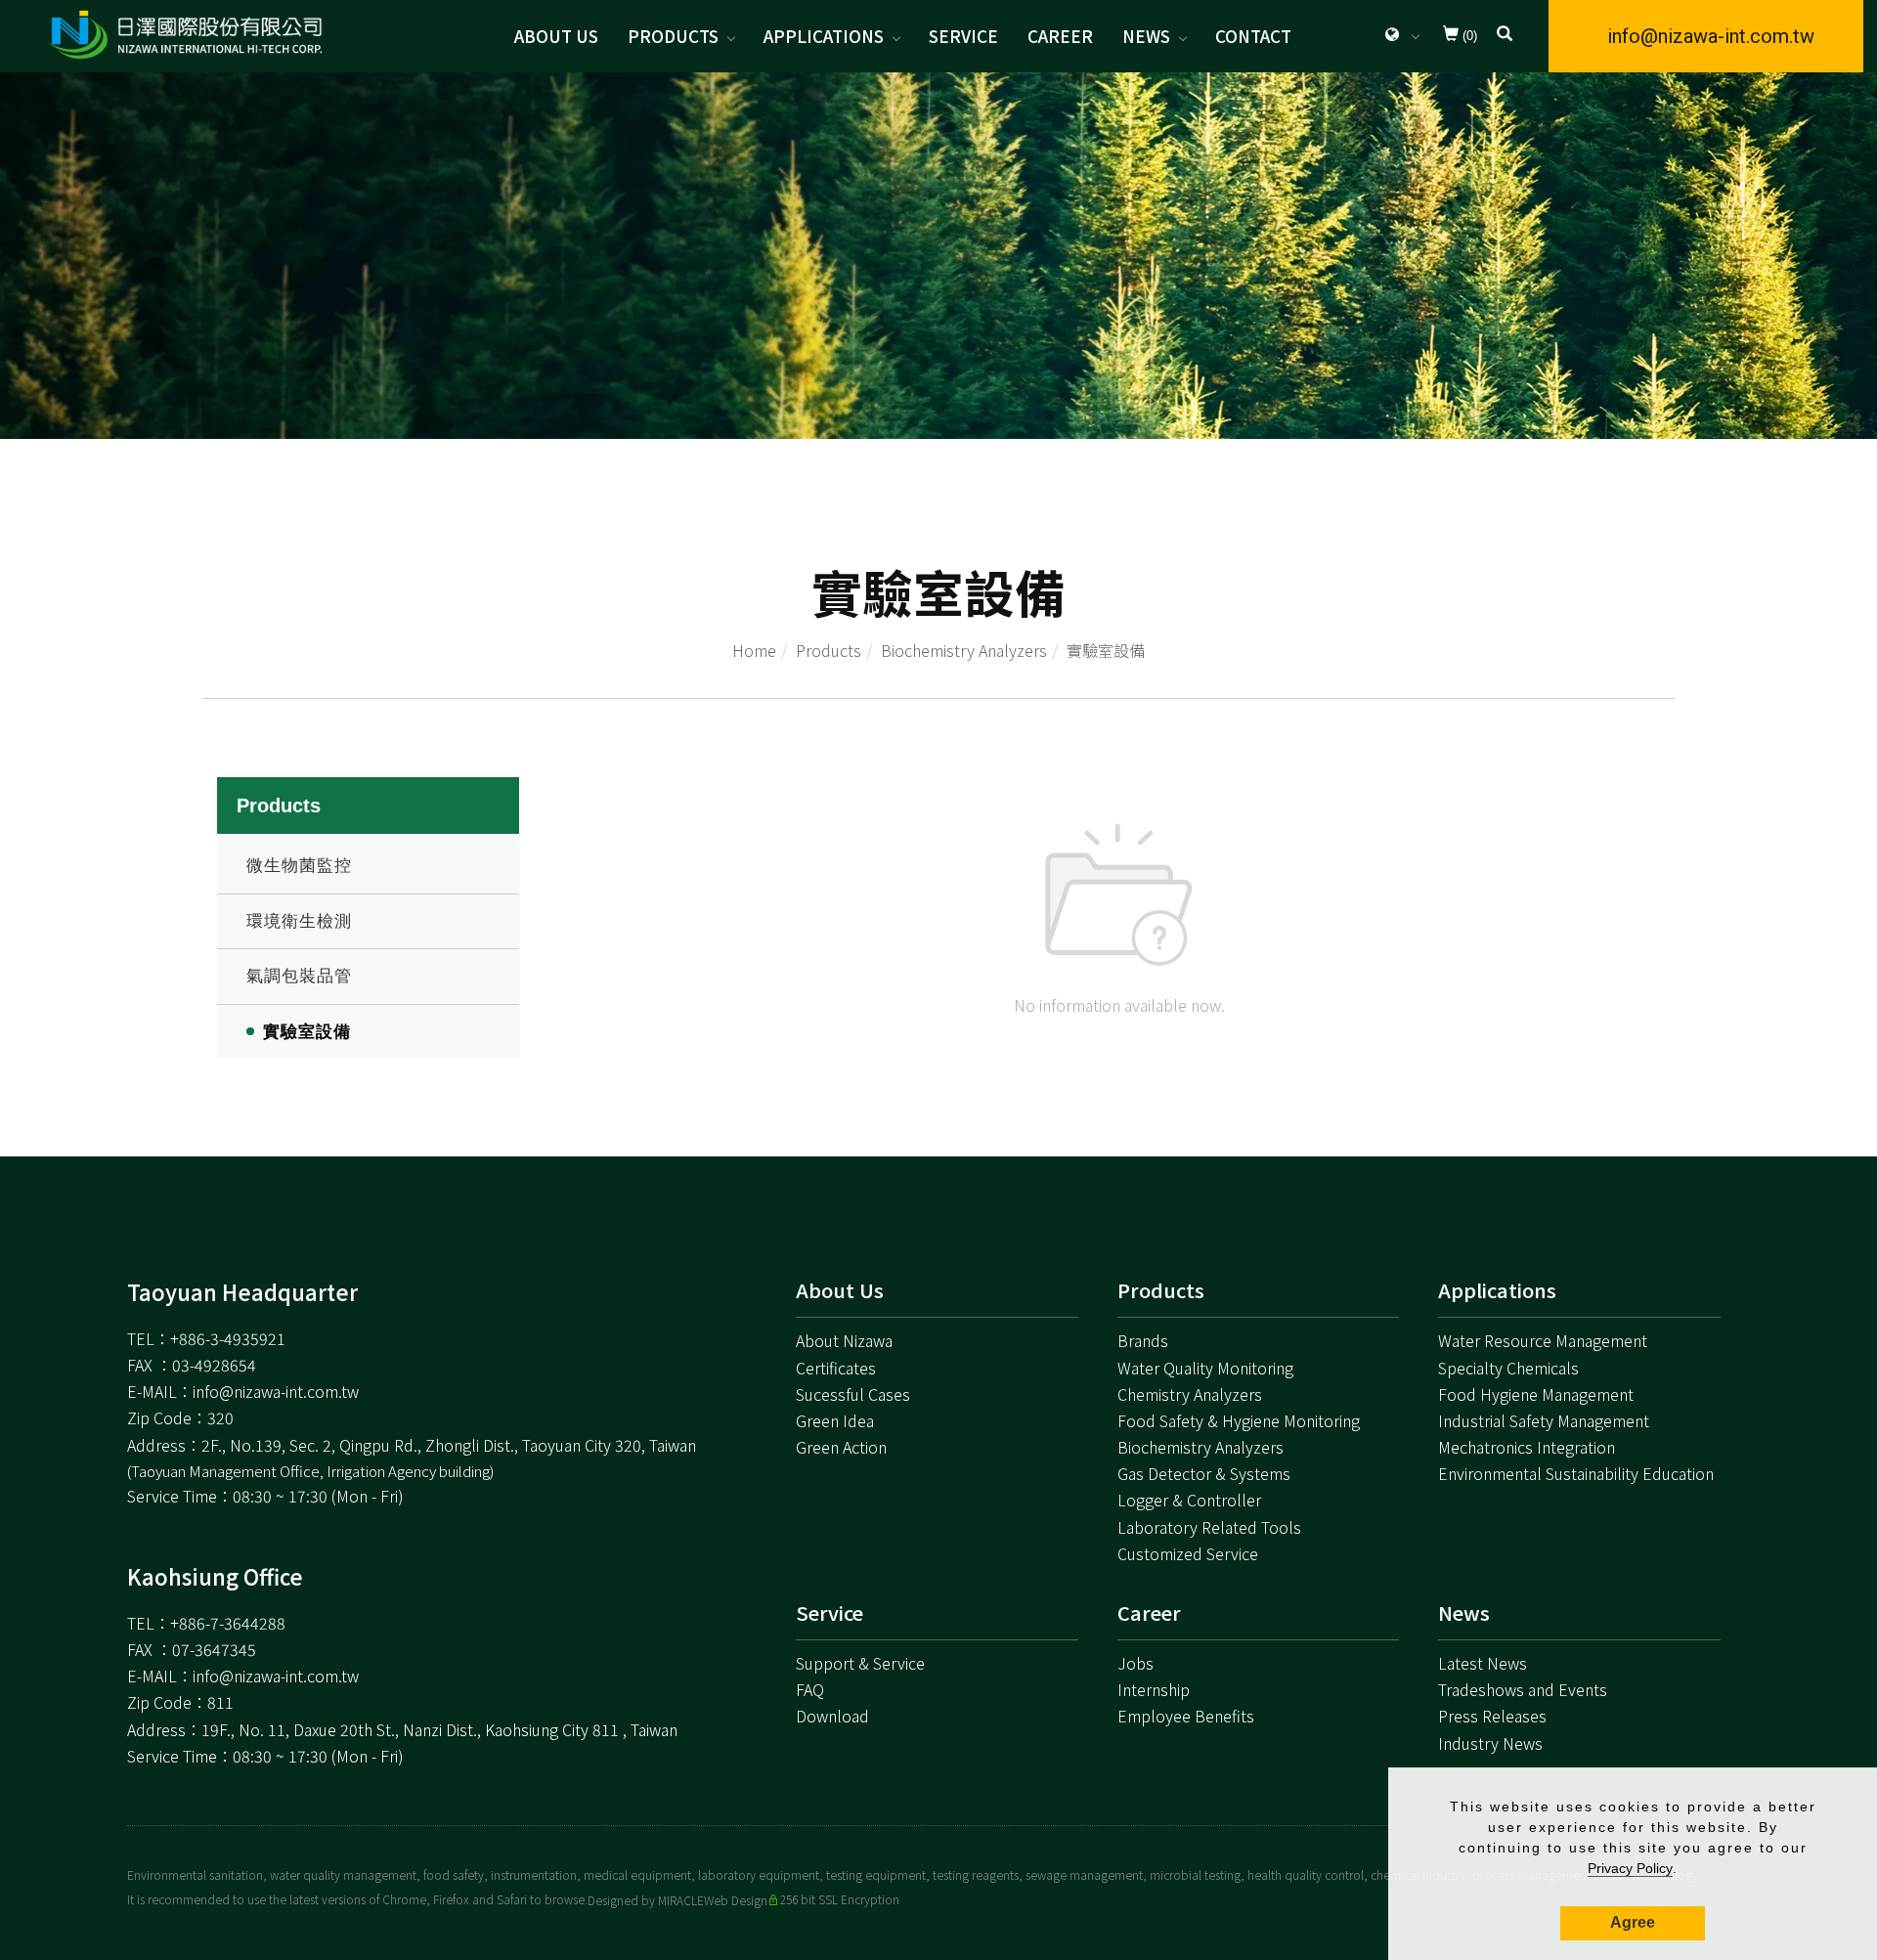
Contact (1253, 36)
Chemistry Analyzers (1190, 1394)
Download (832, 1716)
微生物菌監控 (299, 866)
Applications (824, 36)
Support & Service (860, 1663)
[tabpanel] (938, 256)
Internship (1154, 1689)
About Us (556, 36)
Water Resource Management (1543, 1340)
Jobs (1135, 1663)
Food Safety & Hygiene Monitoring (1239, 1420)
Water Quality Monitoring (1205, 1368)
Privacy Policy (1630, 1868)
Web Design (736, 1900)
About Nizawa (844, 1340)
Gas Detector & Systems (1204, 1473)
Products (673, 36)
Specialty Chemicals (1508, 1368)
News (1146, 36)
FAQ (810, 1689)
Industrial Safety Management (1544, 1420)
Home (754, 650)
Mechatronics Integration (1527, 1447)
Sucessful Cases (853, 1394)
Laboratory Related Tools (1209, 1527)
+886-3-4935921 (228, 1338)
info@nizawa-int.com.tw (1711, 36)
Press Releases (1492, 1716)
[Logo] (186, 34)
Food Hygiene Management (1536, 1394)
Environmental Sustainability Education (1576, 1473)
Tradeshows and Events (1523, 1689)
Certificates (836, 1368)
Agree (1633, 1922)
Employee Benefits (1186, 1716)
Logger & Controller (1189, 1500)
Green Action (841, 1447)
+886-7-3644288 (228, 1623)
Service (963, 36)
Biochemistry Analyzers (964, 650)
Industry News (1490, 1743)
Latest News (1483, 1663)
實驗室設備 (1106, 650)
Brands (1143, 1340)
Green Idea (835, 1420)
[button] (1505, 36)
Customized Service (1188, 1553)
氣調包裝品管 (299, 976)
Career (1060, 36)
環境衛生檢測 (299, 921)
